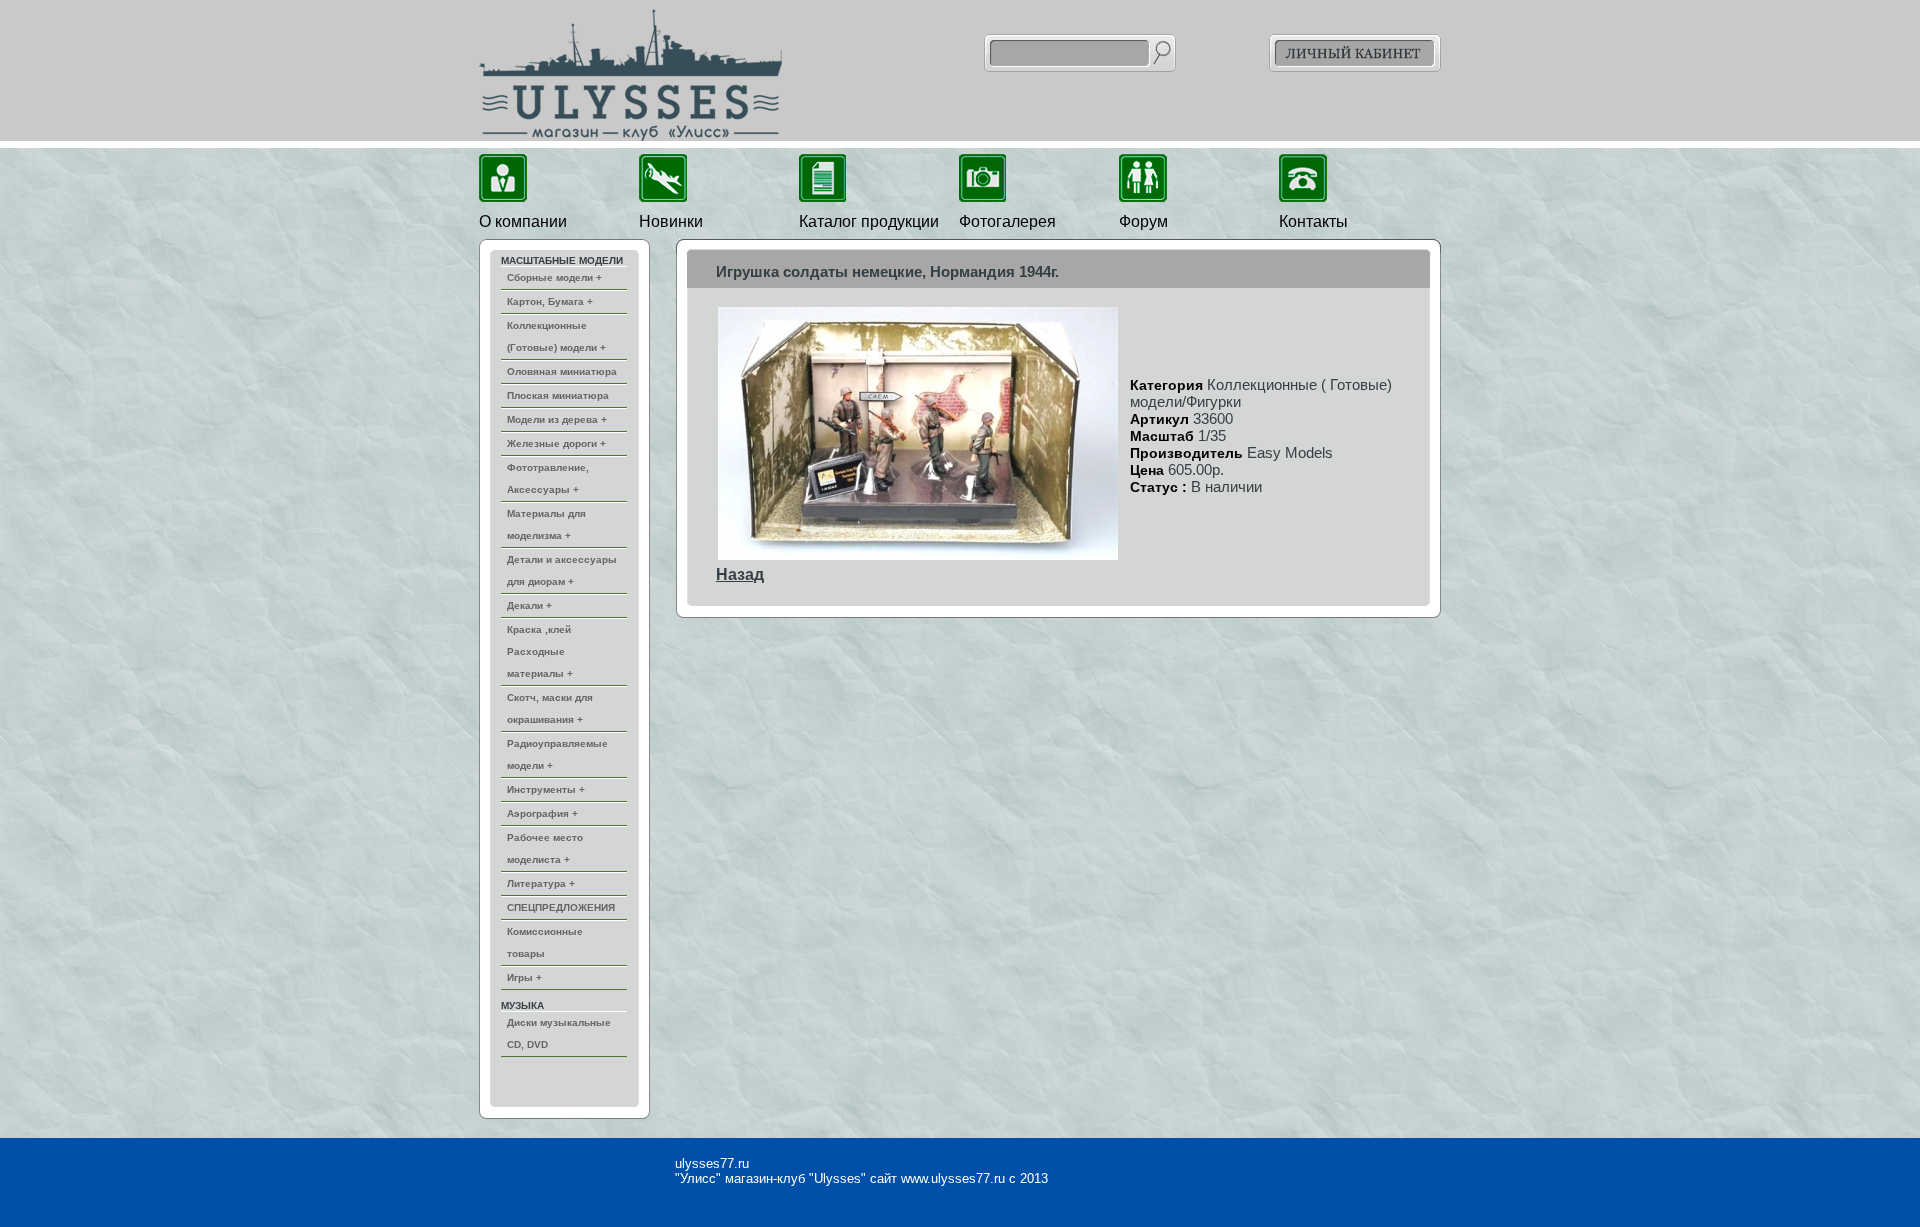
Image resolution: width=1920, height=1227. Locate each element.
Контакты (1313, 221)
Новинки (671, 221)
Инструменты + (546, 789)
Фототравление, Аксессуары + (548, 478)
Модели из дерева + (557, 419)
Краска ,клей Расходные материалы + (540, 651)
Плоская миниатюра (558, 395)
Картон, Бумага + (550, 301)
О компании (523, 221)
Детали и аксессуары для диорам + (562, 570)
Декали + (529, 605)
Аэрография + (542, 813)
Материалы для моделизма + (546, 524)
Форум (1143, 221)
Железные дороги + (556, 443)
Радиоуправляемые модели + (557, 754)
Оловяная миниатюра (562, 371)
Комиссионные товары (545, 942)
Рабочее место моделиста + (545, 848)
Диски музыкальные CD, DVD (559, 1033)
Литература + (541, 883)
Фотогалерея (1007, 221)
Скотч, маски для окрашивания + (550, 708)
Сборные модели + (554, 277)
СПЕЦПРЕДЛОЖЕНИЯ (561, 907)
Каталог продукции (869, 221)
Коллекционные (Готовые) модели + (556, 336)
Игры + (524, 977)
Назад (740, 574)
